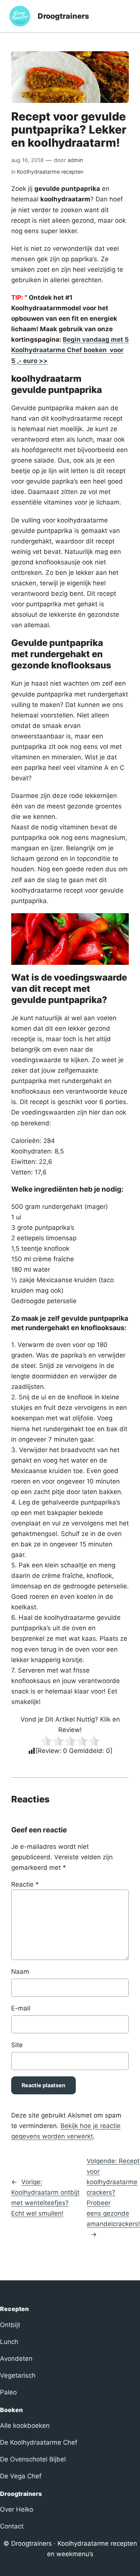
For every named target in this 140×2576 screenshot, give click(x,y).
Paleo (8, 2392)
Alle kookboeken (25, 2426)
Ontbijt (10, 2325)
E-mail (21, 2008)
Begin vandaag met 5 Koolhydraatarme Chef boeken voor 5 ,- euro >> (70, 350)
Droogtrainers (63, 16)
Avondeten (16, 2359)
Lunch (9, 2342)
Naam (20, 1972)
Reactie (25, 1884)
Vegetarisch (18, 2375)
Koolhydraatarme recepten (50, 172)
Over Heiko (17, 2509)
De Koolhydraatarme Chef (39, 2442)
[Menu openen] (127, 16)
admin (75, 160)
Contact (12, 2526)
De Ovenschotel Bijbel (33, 2459)
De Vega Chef (21, 2476)
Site (17, 2045)
